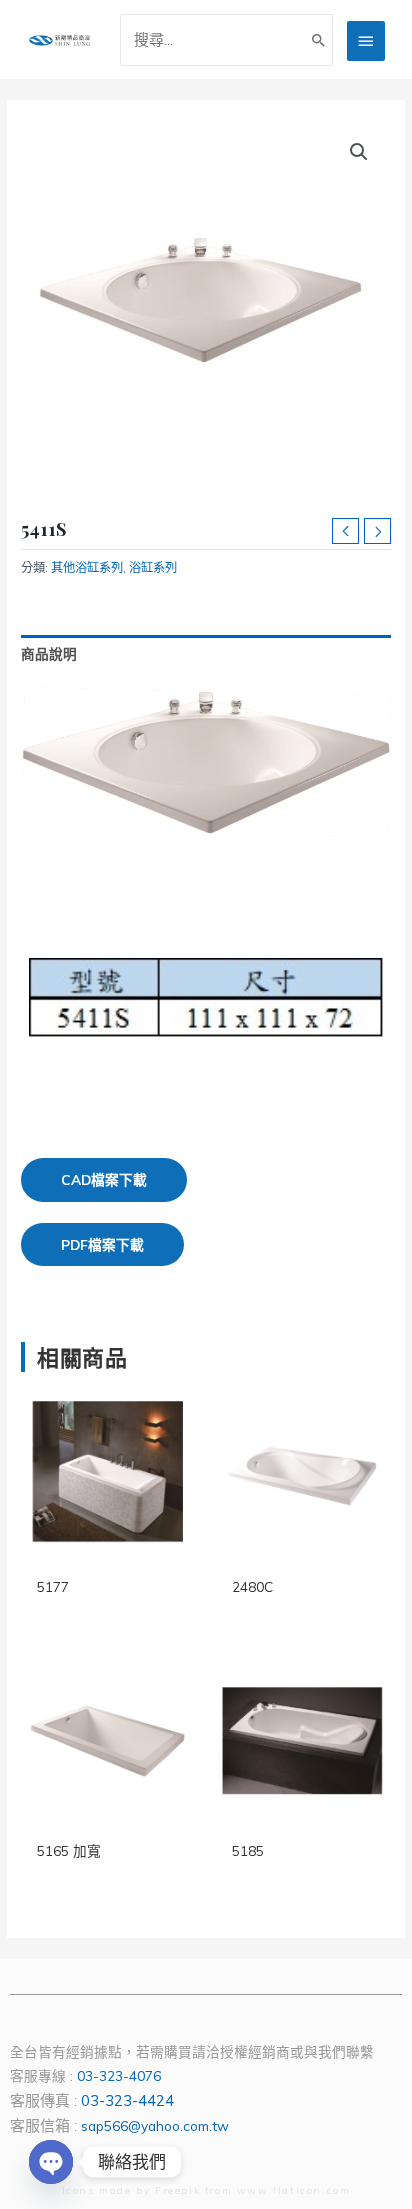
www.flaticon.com (294, 2190)
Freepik (177, 2190)
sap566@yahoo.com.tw (155, 2125)
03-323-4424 (127, 2100)
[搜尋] (319, 40)
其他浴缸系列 (87, 567)
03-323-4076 (119, 2075)
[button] (359, 152)
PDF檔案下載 (102, 1244)
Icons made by (108, 2190)
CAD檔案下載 (104, 1179)
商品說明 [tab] (49, 653)
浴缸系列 (153, 567)
